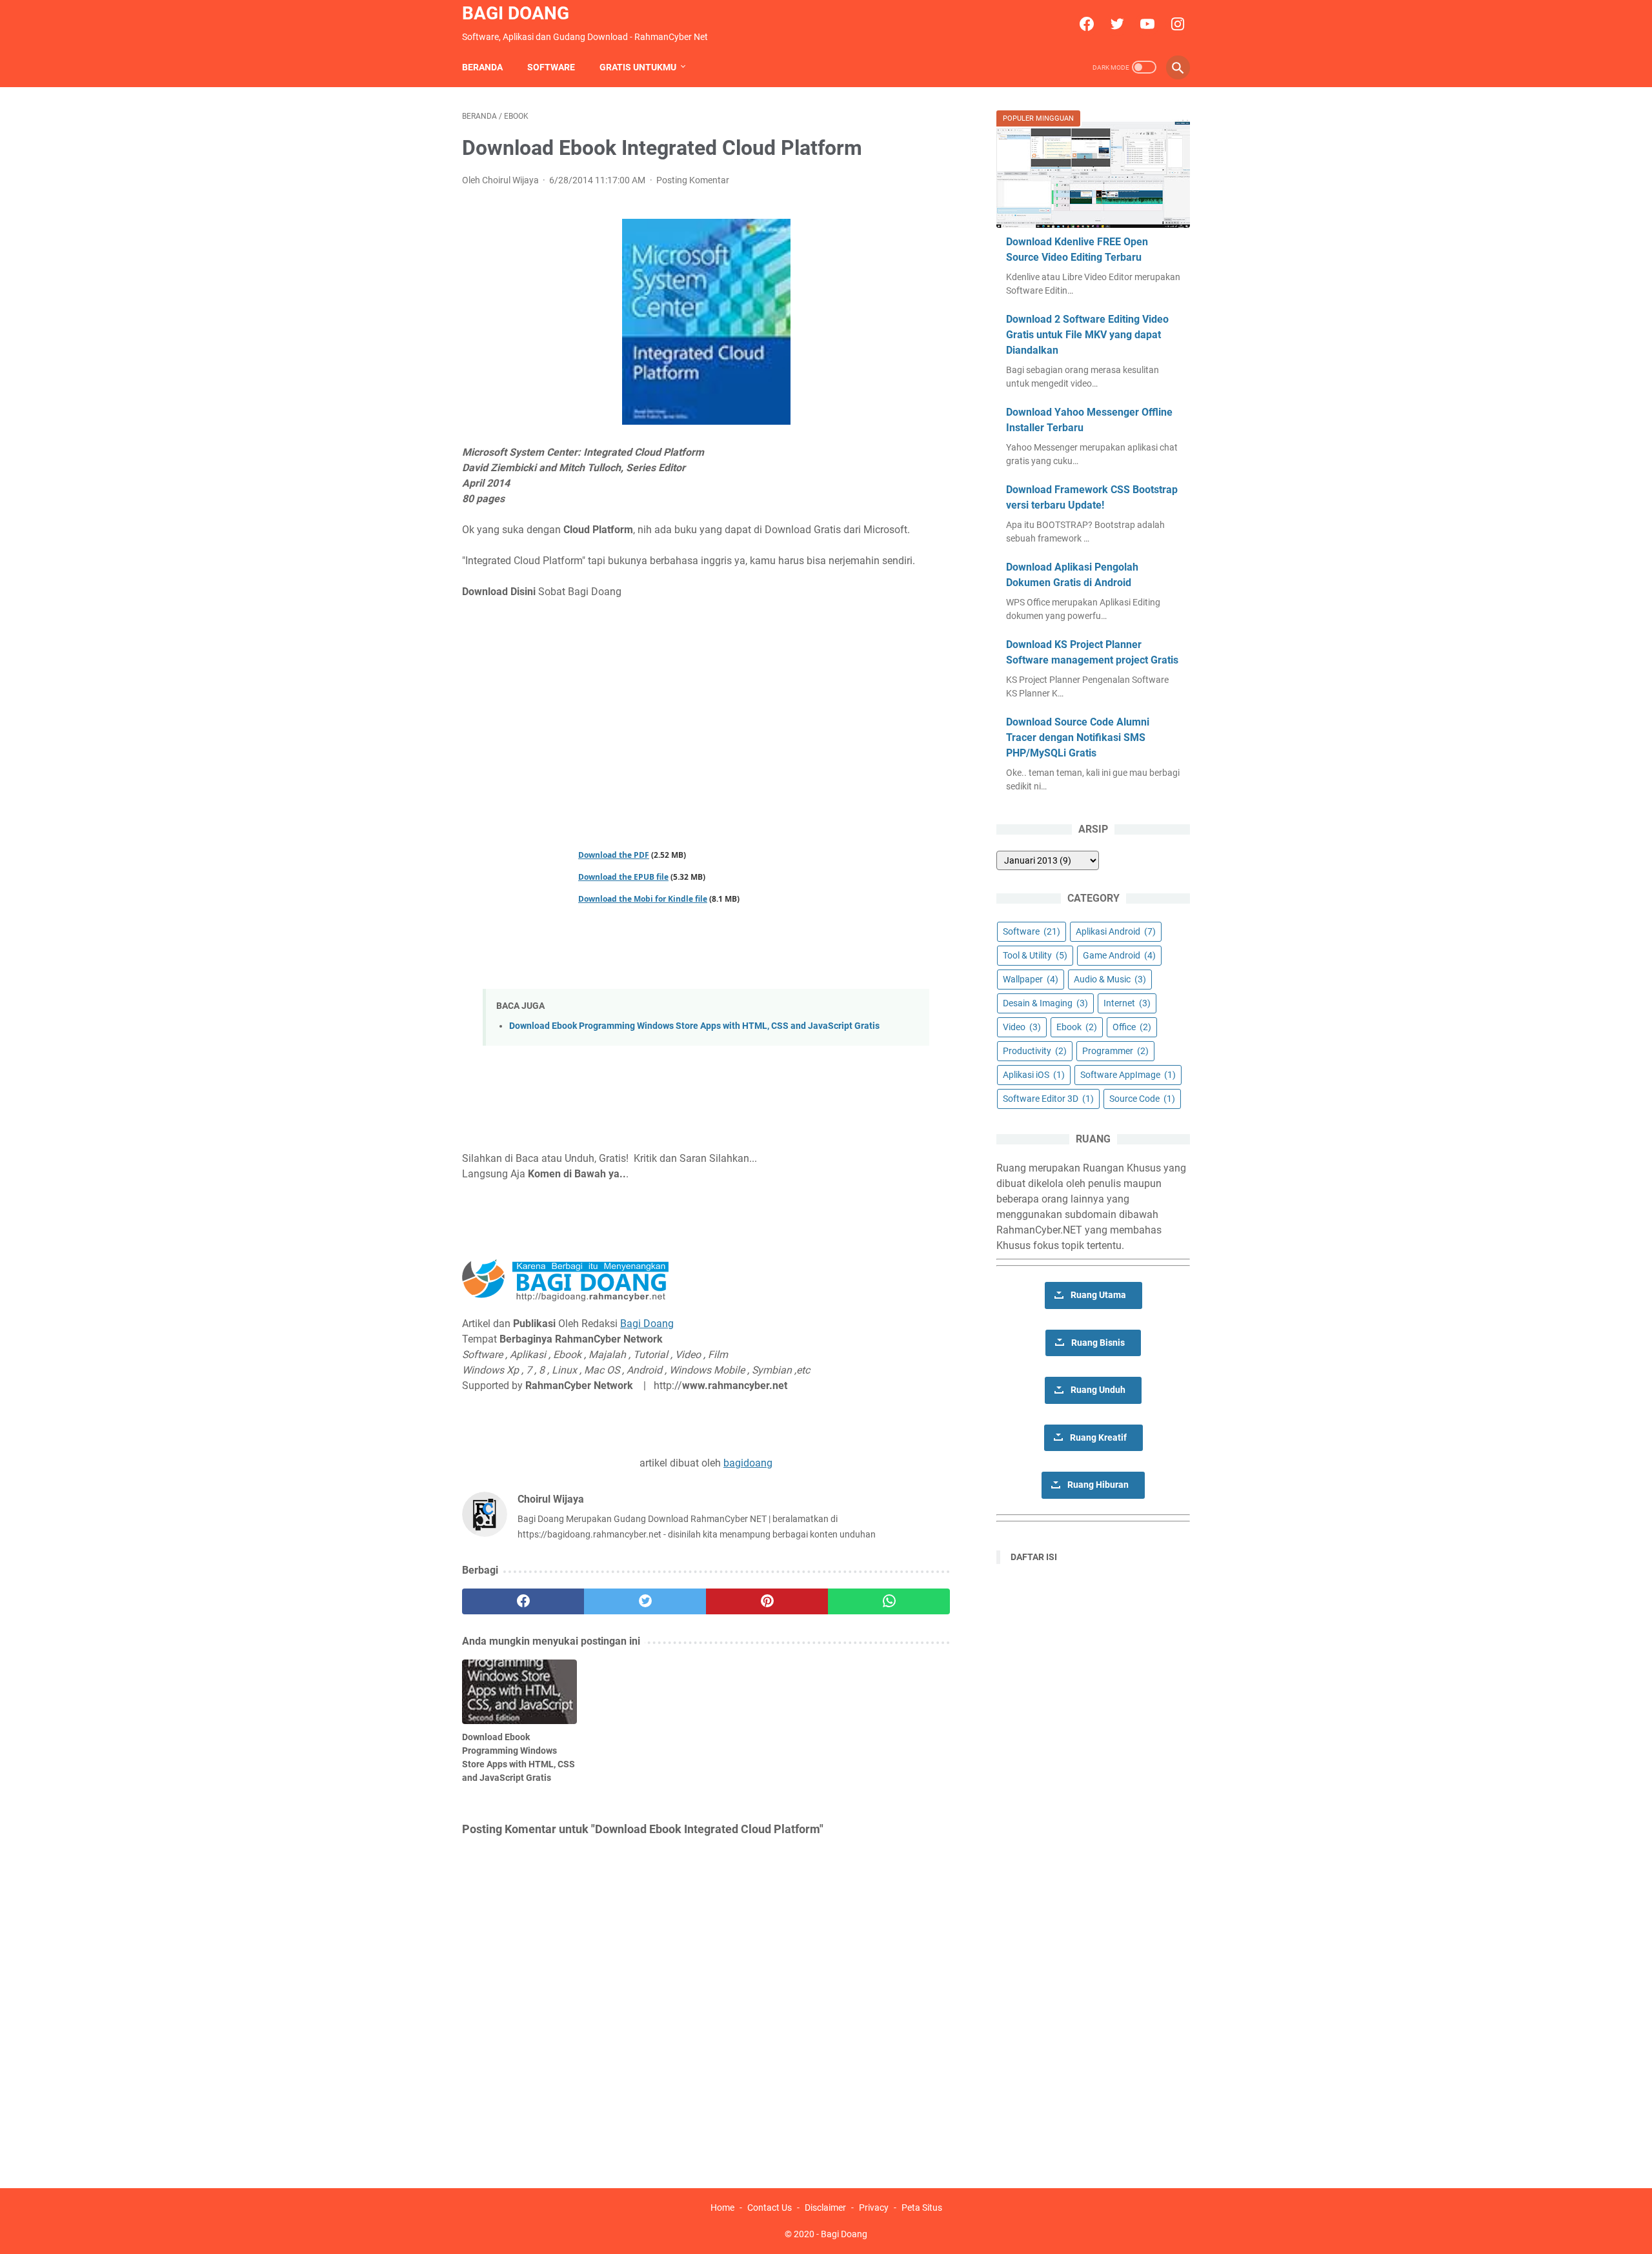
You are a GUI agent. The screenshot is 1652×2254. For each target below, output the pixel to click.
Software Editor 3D (1048, 1099)
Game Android (1119, 955)
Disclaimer (825, 2208)
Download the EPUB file (623, 877)
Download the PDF (614, 855)
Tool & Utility (1035, 955)
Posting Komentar (693, 180)
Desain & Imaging (1045, 1003)
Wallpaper (1031, 979)
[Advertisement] (706, 706)
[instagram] (1176, 24)
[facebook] (1085, 24)
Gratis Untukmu (638, 67)
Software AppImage (1128, 1075)
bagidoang (748, 1463)
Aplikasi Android (1116, 931)
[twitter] (1115, 24)
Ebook (1077, 1027)
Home (722, 2208)
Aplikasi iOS (1034, 1075)
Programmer (1115, 1051)
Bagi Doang (516, 13)
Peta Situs (922, 2208)
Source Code (1142, 1099)
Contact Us (770, 2208)
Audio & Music (1110, 979)
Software (551, 67)
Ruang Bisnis (1098, 1343)
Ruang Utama (1098, 1295)
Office (1132, 1027)
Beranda (482, 67)
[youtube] (1146, 24)
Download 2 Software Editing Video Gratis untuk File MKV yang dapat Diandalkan (1087, 335)
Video (1022, 1027)
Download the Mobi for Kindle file (643, 899)
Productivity (1035, 1051)
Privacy (874, 2208)
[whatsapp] (889, 1601)
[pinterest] (767, 1601)
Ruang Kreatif (1098, 1438)
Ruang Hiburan (1098, 1485)
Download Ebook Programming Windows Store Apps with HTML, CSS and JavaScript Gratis (694, 1026)
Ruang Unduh (1098, 1390)
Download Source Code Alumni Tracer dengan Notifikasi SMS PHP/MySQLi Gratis (1078, 737)
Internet (1127, 1003)
